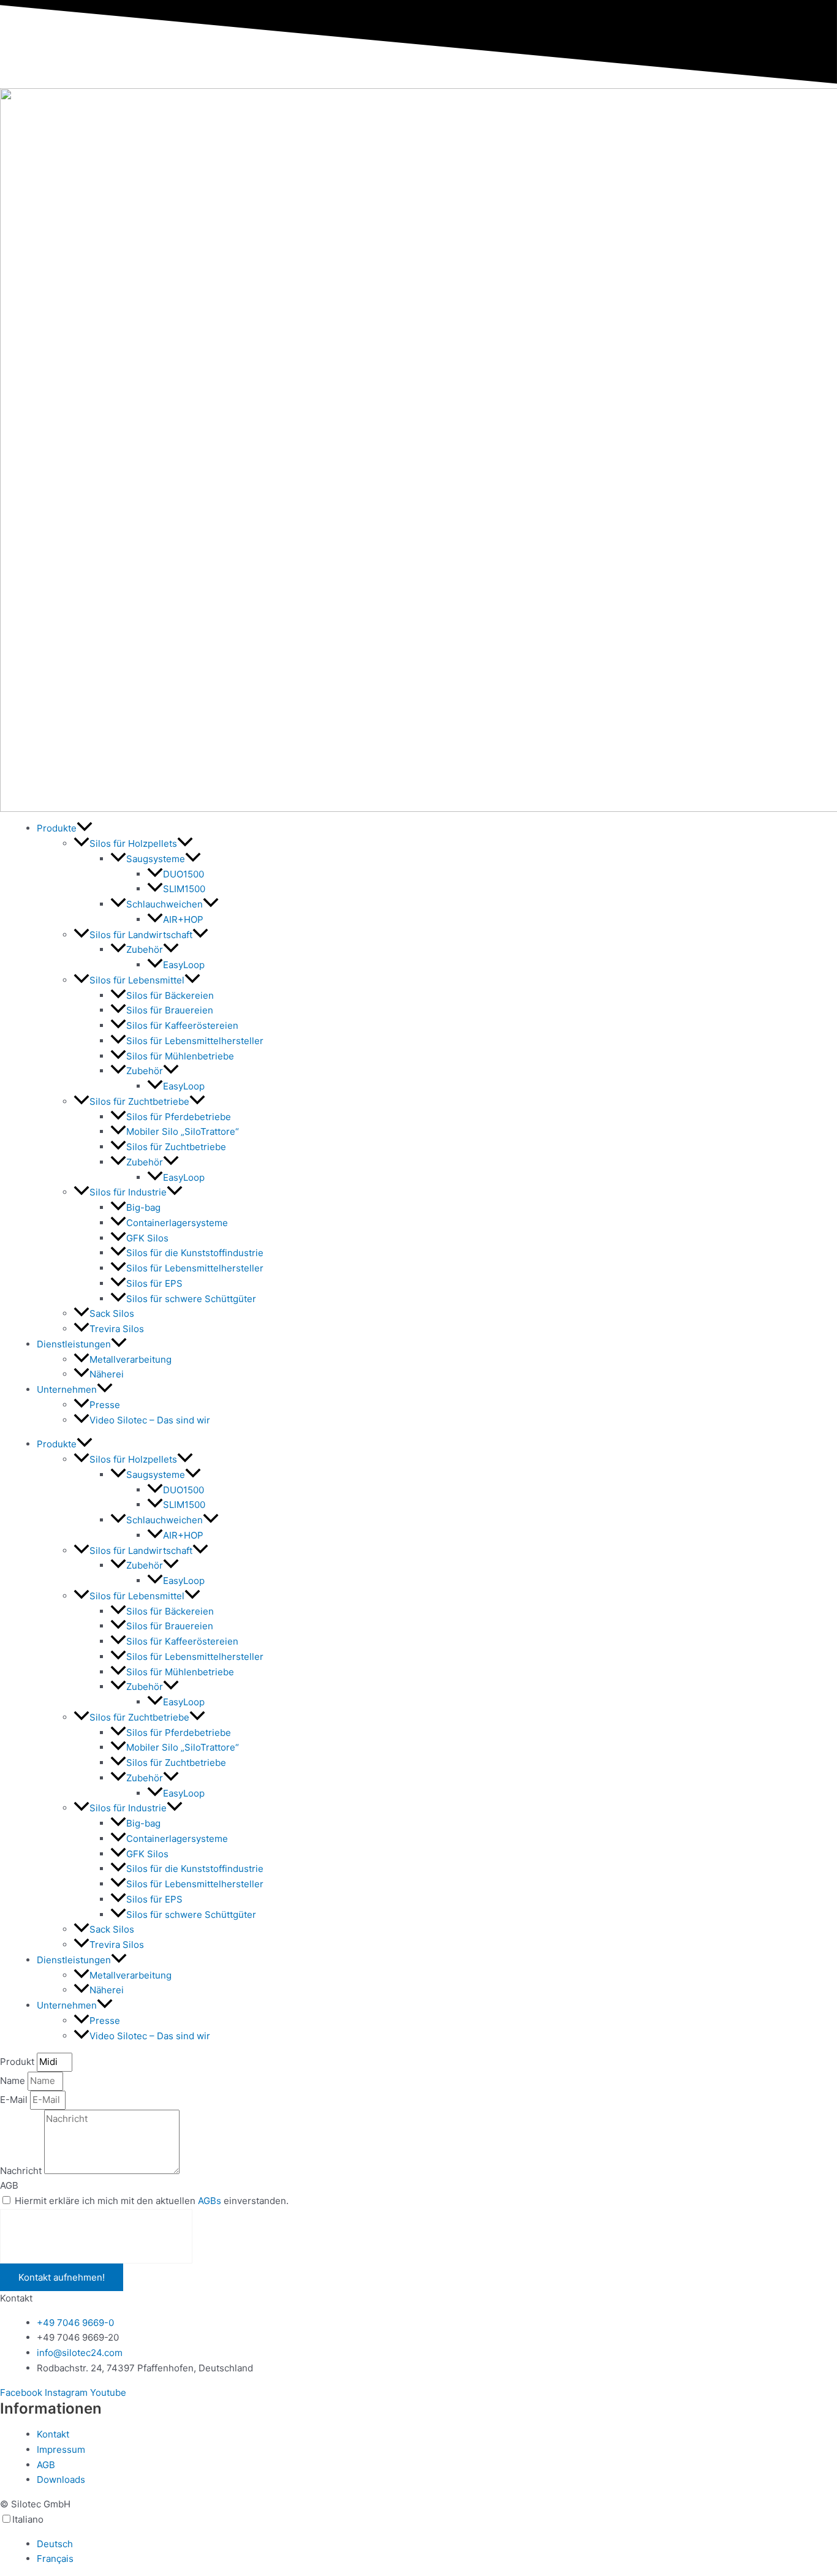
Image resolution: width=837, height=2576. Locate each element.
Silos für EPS (154, 1283)
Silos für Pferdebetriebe (179, 1117)
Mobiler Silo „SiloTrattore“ (183, 1131)
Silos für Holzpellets (133, 843)
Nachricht (22, 2171)
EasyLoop (184, 965)
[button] (85, 828)
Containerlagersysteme (177, 1223)
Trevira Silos (117, 1329)
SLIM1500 (184, 889)
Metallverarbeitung (131, 1359)
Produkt (18, 2062)
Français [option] (55, 2559)
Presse (105, 1405)
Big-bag (143, 1207)
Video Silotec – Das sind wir (150, 1420)
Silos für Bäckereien (170, 995)
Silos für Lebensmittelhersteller (195, 1041)
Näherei (107, 1374)
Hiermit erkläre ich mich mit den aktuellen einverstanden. (152, 2201)
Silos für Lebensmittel (137, 980)
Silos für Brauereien (170, 1010)
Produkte (57, 828)
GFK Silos (147, 1238)
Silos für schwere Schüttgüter (191, 1299)
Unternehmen (67, 1389)
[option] (437, 2544)
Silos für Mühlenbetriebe (180, 1056)
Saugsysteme (156, 859)
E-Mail (15, 2100)
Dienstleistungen (74, 1344)
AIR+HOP (183, 919)
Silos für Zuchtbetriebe (139, 1101)
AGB (9, 2185)
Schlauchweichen (165, 904)
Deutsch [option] (55, 2544)
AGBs (210, 2201)
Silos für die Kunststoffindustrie (195, 1253)
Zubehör (145, 949)
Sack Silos (112, 1313)
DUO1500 (184, 874)
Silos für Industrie (128, 1192)
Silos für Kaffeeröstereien (182, 1025)
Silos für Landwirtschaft (141, 935)
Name (14, 2081)
